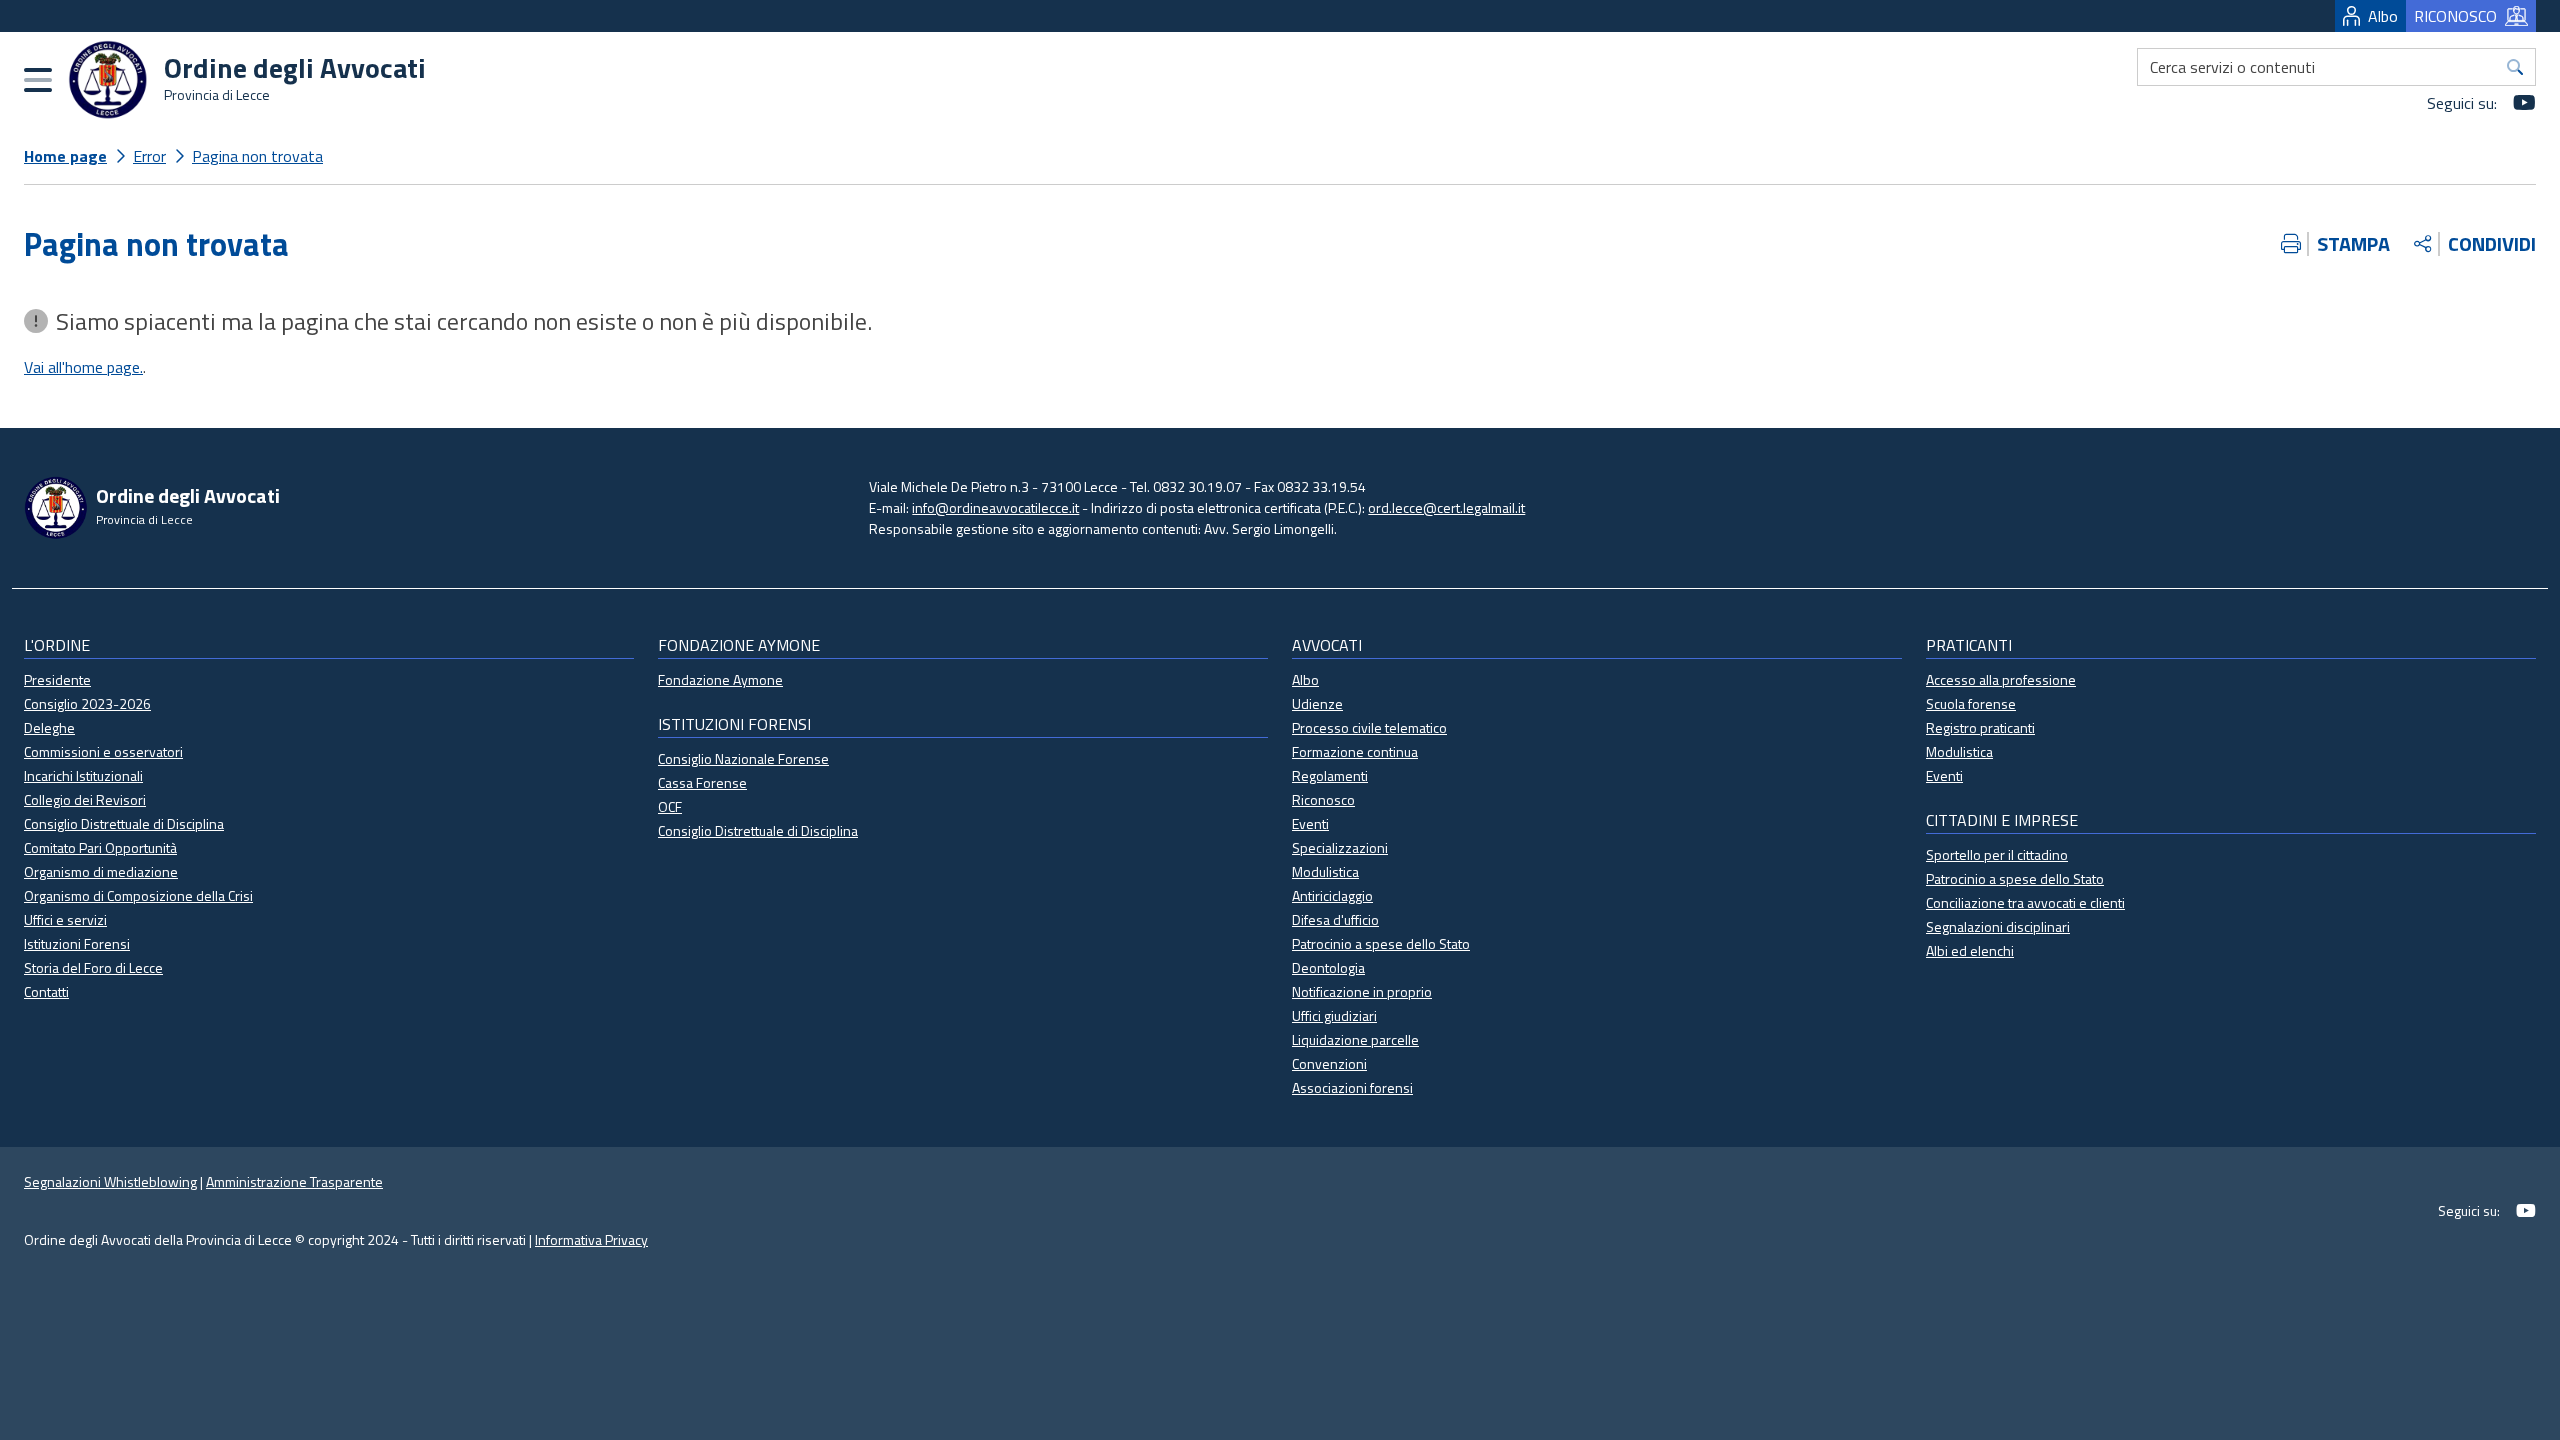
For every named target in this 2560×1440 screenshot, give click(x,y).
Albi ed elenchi (1970, 950)
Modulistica (1325, 871)
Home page (65, 156)
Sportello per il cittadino (1997, 854)
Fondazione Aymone (720, 679)
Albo (2383, 16)
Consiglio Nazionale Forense (743, 758)
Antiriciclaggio (1332, 895)
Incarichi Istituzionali (83, 775)
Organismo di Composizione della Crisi (138, 895)
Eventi (1310, 823)
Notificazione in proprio (1362, 991)
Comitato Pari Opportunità (100, 847)
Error (149, 156)
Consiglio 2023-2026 (87, 703)
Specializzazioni (1340, 847)
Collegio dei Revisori (85, 799)
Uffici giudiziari (1334, 1015)
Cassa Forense (702, 782)
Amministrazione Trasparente (294, 1181)
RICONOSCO (2455, 16)
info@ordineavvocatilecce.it (995, 507)
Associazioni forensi (1352, 1087)
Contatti (46, 991)
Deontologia (1328, 967)
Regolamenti (1330, 775)
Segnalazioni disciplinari (1998, 926)
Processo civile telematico (1369, 727)
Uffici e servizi (65, 919)
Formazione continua (1355, 751)
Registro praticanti (1980, 727)
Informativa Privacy (591, 1239)
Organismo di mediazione (101, 871)
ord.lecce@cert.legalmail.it (1446, 507)
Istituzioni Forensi (77, 943)
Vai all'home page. (83, 367)
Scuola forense (1971, 703)
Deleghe (49, 727)
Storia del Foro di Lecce (93, 967)
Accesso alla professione (2001, 679)
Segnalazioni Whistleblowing (110, 1181)
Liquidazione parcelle (1355, 1039)
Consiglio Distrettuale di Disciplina (124, 823)
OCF (670, 806)
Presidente (57, 679)
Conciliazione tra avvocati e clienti (2025, 902)
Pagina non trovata (257, 156)
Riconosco (1323, 799)
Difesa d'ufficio (1335, 919)
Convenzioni (1329, 1063)
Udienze (1317, 703)
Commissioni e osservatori (103, 751)
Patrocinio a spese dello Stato (1381, 943)
